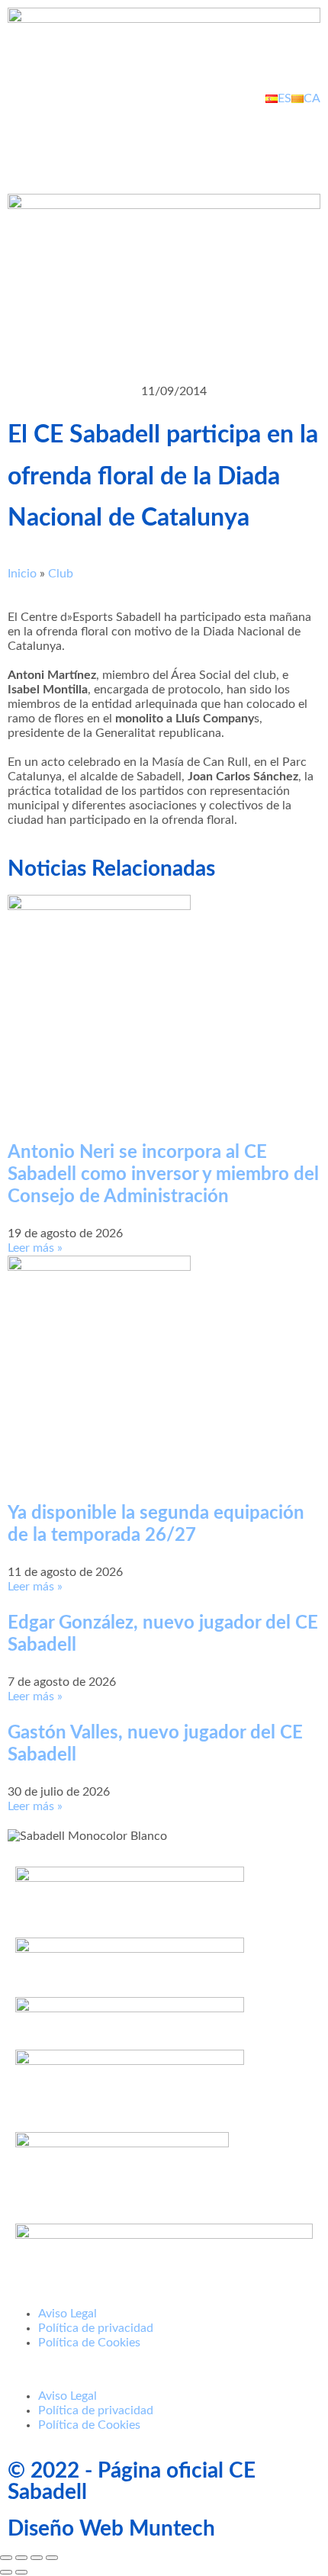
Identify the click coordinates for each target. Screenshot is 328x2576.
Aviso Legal (68, 2314)
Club (61, 574)
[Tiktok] (191, 140)
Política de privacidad (96, 2328)
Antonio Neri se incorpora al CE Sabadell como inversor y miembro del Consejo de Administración (163, 1175)
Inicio (22, 574)
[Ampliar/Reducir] (6, 2558)
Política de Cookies (89, 2343)
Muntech (172, 2529)
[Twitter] (68, 140)
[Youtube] (109, 140)
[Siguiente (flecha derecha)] (21, 2572)
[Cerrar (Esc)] (52, 2558)
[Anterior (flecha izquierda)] (6, 2572)
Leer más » (35, 1248)
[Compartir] (37, 2558)
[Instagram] (150, 140)
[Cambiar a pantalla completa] (21, 2558)
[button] (164, 2370)
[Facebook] (27, 140)
